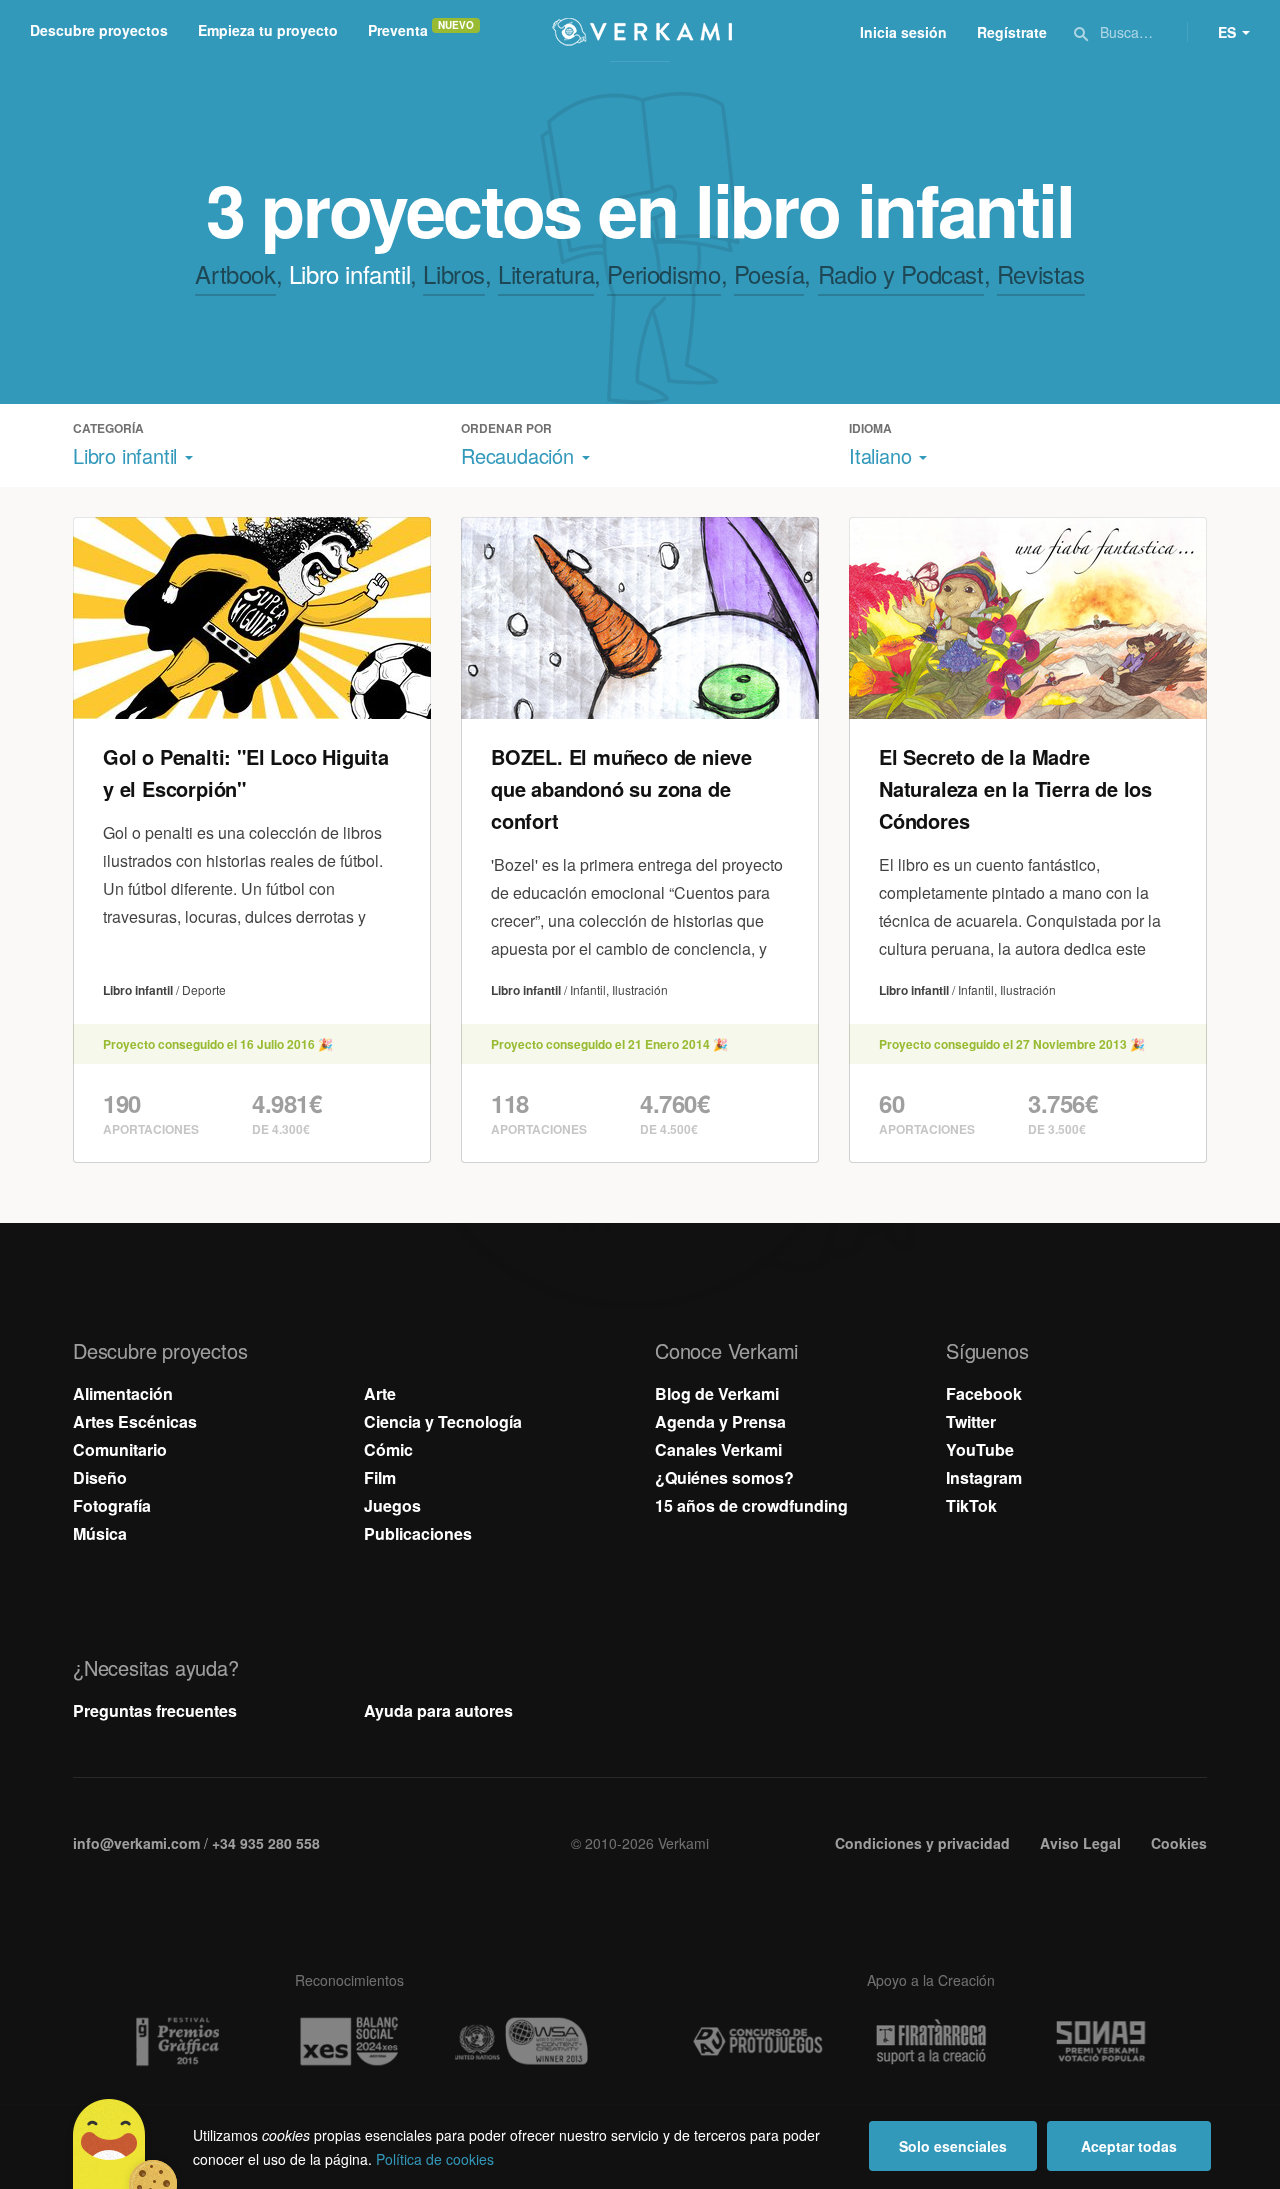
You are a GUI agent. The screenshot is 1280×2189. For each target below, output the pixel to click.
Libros (454, 273)
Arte (380, 1393)
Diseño (100, 1477)
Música (100, 1533)
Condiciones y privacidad (922, 1843)
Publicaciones (418, 1533)
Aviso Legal (1080, 1843)
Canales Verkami (718, 1449)
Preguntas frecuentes (155, 1710)
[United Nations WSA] (522, 2041)
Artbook (235, 273)
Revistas (1041, 273)
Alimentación (123, 1393)
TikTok (971, 1505)
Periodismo (663, 273)
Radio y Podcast (901, 273)
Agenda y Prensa (720, 1421)
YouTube (980, 1449)
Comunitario (120, 1449)
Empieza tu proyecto (268, 30)
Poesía (769, 273)
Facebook (984, 1393)
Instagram (984, 1477)
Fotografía (112, 1505)
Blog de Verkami (717, 1393)
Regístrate (1012, 32)
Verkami (642, 32)
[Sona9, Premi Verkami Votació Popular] (1104, 2042)
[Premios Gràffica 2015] (176, 2041)
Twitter (971, 1421)
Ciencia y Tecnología (443, 1421)
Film (380, 1477)
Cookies (1179, 1843)
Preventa (398, 30)
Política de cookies (435, 2159)
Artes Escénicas (135, 1421)
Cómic (388, 1449)
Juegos (392, 1505)
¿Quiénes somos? (724, 1477)
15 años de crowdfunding (751, 1505)
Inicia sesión (903, 32)
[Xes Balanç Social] (349, 2041)
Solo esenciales (953, 2146)
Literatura (546, 273)
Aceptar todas (1129, 2146)
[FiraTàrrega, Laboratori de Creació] (931, 2042)
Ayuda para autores (438, 1710)
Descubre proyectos (99, 30)
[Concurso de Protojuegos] (758, 2042)
